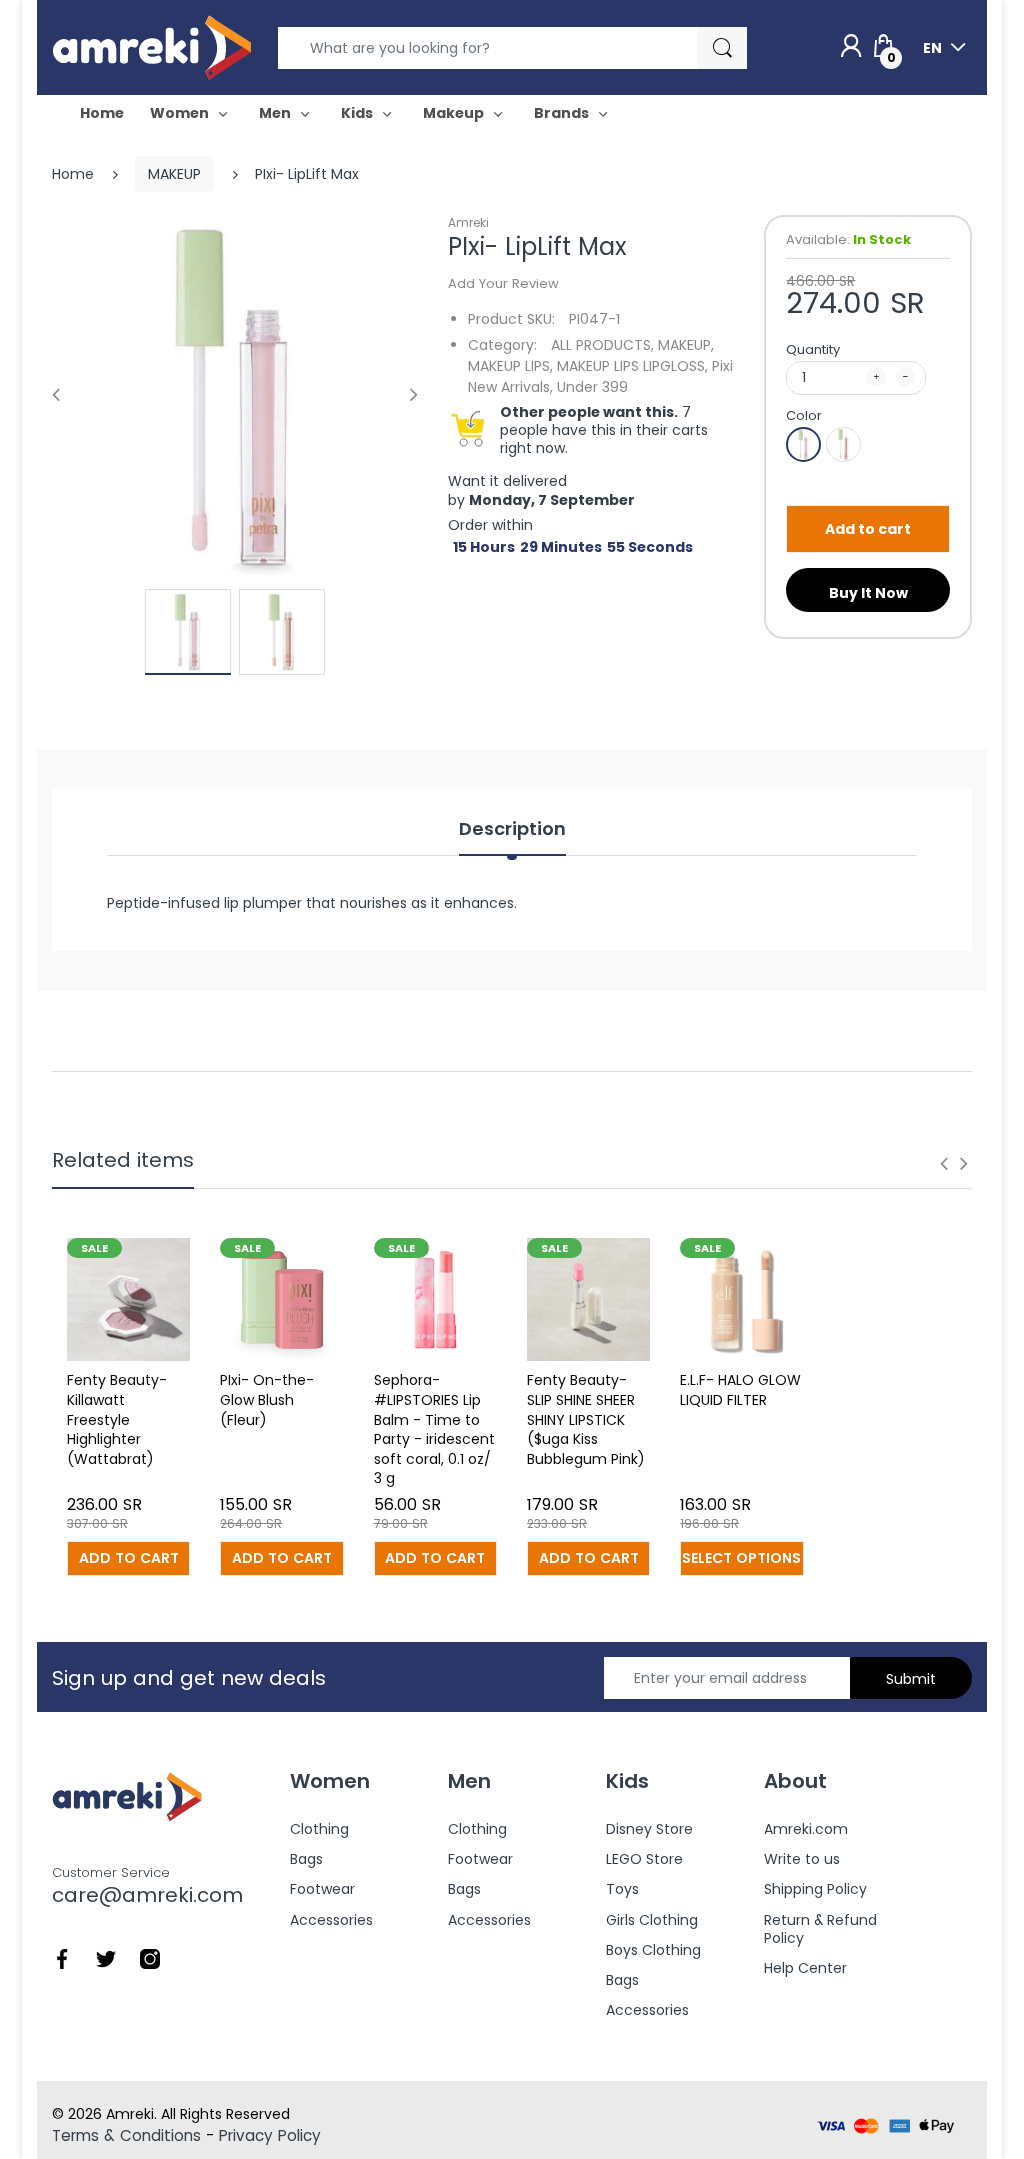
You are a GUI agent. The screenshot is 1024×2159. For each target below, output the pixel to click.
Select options (741, 1558)
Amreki (468, 222)
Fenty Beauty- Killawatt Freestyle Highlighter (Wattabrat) (117, 1419)
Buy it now (868, 593)
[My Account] (851, 47)
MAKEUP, (686, 345)
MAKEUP (174, 174)
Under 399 (592, 387)
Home (73, 174)
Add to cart (868, 529)
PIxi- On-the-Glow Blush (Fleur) (267, 1399)
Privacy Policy (270, 2135)
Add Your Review (503, 283)
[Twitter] (106, 1958)
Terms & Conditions (126, 2135)
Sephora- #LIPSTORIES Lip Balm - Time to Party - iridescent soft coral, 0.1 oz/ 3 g (434, 1429)
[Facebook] (62, 1958)
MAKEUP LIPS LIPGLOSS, (632, 366)
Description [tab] (512, 829)
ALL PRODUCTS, (602, 345)
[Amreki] (152, 47)
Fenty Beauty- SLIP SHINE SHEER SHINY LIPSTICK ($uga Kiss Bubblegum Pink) (586, 1419)
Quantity (813, 349)
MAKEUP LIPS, (510, 366)
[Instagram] (150, 1958)
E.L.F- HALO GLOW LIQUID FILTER (740, 1390)
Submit (911, 1679)
